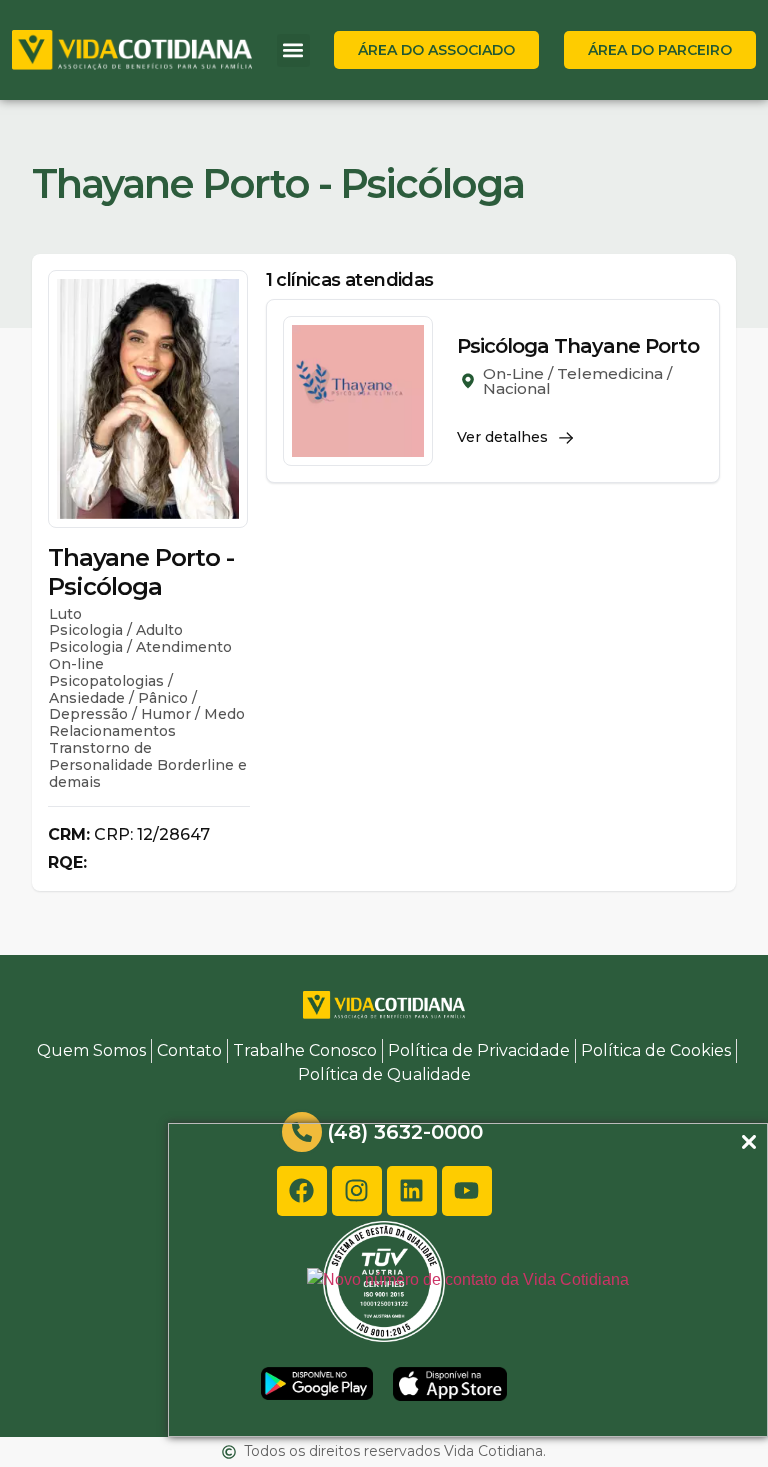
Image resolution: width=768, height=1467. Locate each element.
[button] (293, 50)
